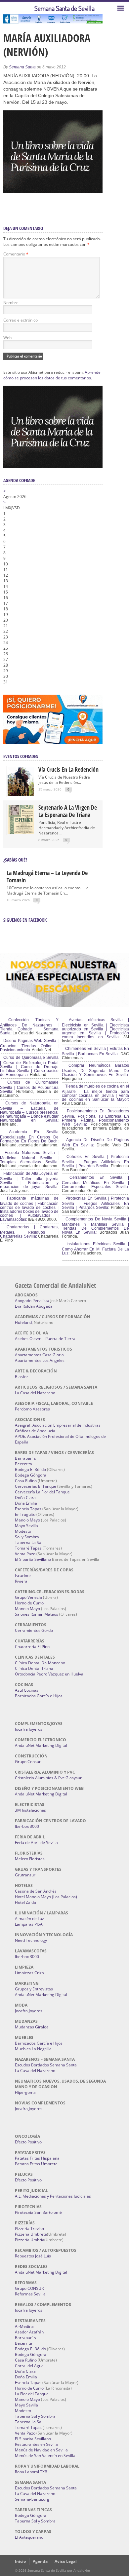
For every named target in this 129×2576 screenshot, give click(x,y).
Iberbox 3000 (27, 1826)
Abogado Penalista (32, 1301)
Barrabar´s (25, 1458)
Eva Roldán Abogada (34, 1306)
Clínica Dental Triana (34, 1668)
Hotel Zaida (25, 1902)
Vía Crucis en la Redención (68, 769)
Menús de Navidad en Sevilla (41, 2450)
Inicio (20, 2561)
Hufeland (23, 1322)
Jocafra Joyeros (29, 1729)
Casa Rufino (26, 1481)
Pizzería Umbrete (31, 2234)
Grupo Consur (28, 1762)
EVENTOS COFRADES (21, 756)
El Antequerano (29, 2537)
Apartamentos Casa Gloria (39, 1355)
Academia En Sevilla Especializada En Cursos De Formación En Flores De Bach (29, 1136)
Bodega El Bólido (30, 1469)
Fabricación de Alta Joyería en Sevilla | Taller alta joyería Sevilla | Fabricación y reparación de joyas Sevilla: (29, 1180)
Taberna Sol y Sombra (35, 2416)
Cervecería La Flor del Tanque (42, 1492)
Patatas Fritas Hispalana (37, 2158)
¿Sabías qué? (15, 860)
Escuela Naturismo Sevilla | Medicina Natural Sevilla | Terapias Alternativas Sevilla (29, 1157)
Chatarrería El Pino (32, 1647)
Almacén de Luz (29, 1919)
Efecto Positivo (28, 2142)
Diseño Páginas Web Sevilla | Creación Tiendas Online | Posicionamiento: (29, 1045)
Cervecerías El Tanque (36, 1486)
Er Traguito (25, 1514)
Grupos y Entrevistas (34, 1989)
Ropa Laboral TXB (31, 2472)
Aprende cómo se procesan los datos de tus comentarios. (52, 375)
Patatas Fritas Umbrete (36, 2164)
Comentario (16, 254)
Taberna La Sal (29, 1542)
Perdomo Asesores (32, 1409)
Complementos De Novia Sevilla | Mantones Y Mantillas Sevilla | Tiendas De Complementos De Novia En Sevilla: (95, 1226)
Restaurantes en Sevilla (36, 2444)
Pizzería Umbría (30, 2240)
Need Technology (31, 1940)
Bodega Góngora (31, 1475)
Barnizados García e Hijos (39, 1696)
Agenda (40, 2561)
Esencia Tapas (28, 1509)
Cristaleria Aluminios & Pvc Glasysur (48, 1778)
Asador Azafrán (29, 2332)
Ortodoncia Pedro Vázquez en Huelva (49, 1674)
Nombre (11, 303)
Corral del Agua (29, 2366)
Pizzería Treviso (29, 2229)
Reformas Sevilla (30, 2294)
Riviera (21, 1581)
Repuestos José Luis (33, 2256)
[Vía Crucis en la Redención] (21, 795)
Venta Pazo (25, 1554)
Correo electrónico (21, 320)
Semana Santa (22, 67)
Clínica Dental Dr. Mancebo (40, 1663)
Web (7, 338)
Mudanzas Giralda (32, 2027)
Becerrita (23, 1464)
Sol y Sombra (27, 1537)
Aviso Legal (66, 2561)
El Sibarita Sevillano (33, 1559)
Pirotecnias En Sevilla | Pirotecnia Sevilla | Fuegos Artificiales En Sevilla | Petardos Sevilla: (95, 1203)
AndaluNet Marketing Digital (41, 1745)
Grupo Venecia (28, 1597)
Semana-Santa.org (32, 2499)
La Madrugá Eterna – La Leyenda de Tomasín (47, 876)
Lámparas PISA (29, 1924)
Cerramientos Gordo (34, 1630)
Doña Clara (25, 1498)
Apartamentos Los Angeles (40, 1360)
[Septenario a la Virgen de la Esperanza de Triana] (21, 833)
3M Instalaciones (30, 1810)
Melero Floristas (30, 1859)
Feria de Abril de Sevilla (36, 1843)
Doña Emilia (26, 1503)
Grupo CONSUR (29, 2288)
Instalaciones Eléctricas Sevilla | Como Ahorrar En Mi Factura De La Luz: (95, 1249)
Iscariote (23, 1576)
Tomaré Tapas (28, 1548)
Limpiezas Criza (29, 1973)
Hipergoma (25, 2092)
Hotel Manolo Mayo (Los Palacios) (46, 1897)
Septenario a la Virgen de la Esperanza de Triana (68, 811)
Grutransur (25, 1875)
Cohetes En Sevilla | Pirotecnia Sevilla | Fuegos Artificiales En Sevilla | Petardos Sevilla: (95, 1161)
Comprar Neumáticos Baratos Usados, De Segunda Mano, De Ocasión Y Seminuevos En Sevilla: (95, 1070)
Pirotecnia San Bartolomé (38, 2212)
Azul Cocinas (27, 1690)
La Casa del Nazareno (35, 1393)
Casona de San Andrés (36, 1891)
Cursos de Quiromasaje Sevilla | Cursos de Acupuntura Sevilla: (29, 1087)
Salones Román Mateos (37, 1614)
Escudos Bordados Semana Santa (46, 2065)
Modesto (23, 1531)
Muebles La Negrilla (33, 2049)
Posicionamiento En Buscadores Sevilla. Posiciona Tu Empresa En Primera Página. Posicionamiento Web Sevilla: (95, 1118)
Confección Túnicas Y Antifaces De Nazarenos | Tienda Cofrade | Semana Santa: (29, 1026)
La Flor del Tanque (32, 2394)
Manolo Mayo (27, 1520)
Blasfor (21, 1377)
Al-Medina (24, 2326)
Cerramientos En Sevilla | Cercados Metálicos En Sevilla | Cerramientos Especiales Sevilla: (95, 1182)
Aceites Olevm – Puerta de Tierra (45, 1339)
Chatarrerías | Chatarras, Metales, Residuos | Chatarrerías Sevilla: (29, 1232)
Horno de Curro (29, 1603)
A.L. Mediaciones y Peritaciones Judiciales (53, 2196)
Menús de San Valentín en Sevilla (45, 2456)
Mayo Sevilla (26, 1526)
